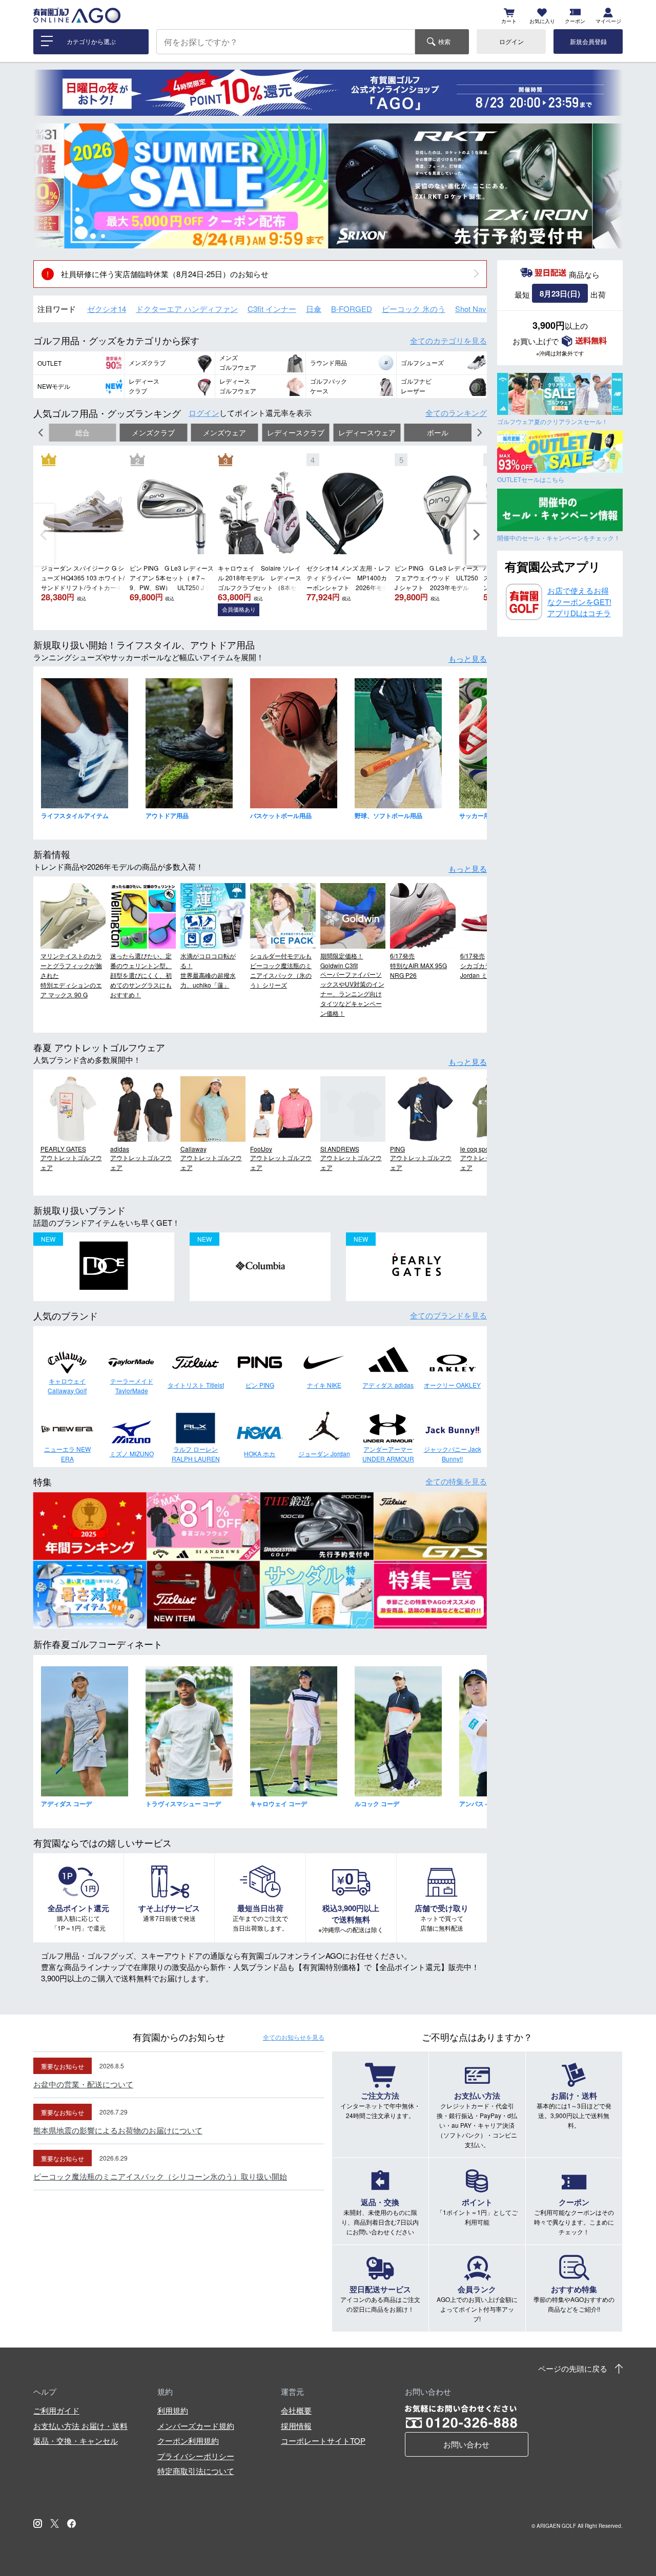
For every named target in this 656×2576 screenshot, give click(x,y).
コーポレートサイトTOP (323, 2441)
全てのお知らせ (294, 2037)
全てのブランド (448, 1315)
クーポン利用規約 (188, 2441)
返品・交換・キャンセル (76, 2441)
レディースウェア (367, 433)
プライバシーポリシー (196, 2456)
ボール (438, 433)
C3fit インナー (272, 309)
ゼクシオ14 (107, 309)
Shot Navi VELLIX (485, 309)
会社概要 (296, 2410)
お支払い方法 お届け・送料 (80, 2426)
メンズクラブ (153, 433)
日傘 (314, 309)
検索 (444, 41)
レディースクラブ (296, 433)
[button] (49, 186)
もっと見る (468, 658)
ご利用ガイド (56, 2410)
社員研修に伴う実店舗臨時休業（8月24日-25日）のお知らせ (165, 274)
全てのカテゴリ (448, 340)
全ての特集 (456, 1481)
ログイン (511, 41)
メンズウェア (224, 433)
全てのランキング (456, 413)
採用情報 (296, 2426)
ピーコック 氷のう (414, 309)
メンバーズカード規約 (196, 2426)
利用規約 (173, 2410)
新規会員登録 (588, 41)
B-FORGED (352, 309)
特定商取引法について (196, 2471)
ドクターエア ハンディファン (187, 309)
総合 (83, 433)
